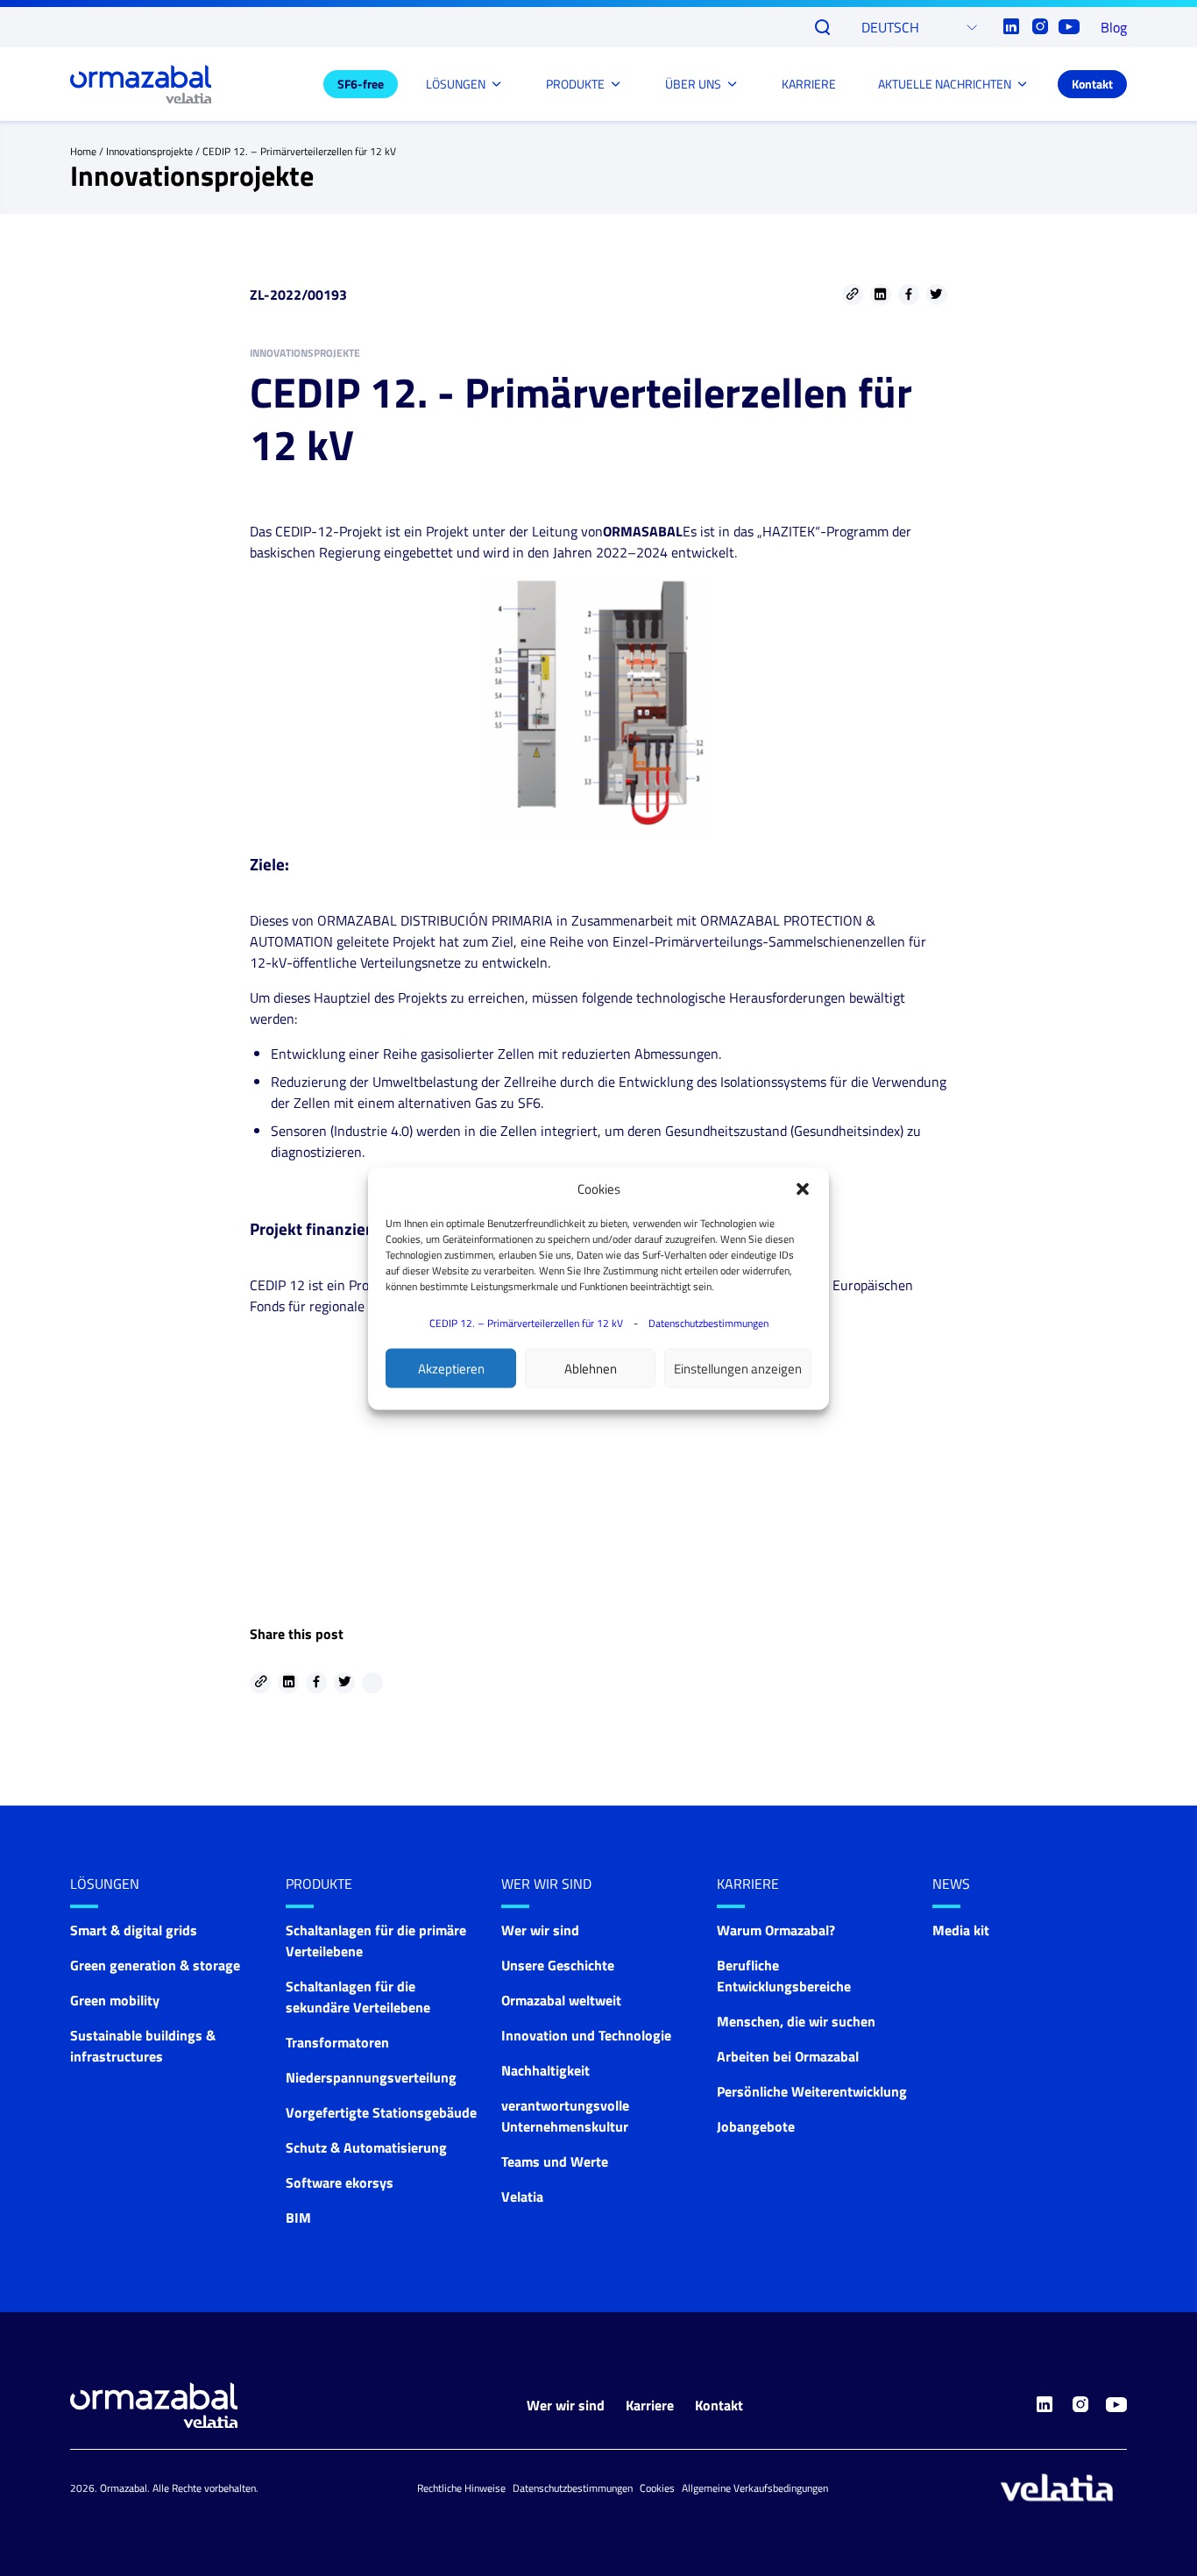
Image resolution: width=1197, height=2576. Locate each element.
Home (83, 151)
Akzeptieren (451, 1368)
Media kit (961, 1930)
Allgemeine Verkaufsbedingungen (755, 2488)
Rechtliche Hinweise (461, 2488)
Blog (1114, 27)
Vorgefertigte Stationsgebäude (381, 2112)
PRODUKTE (575, 84)
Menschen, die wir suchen (796, 2021)
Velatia (522, 2196)
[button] (803, 1189)
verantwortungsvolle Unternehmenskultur (565, 2116)
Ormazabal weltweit (561, 2000)
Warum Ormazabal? (776, 1930)
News (951, 1884)
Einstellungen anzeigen (738, 1368)
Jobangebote (756, 2126)
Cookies (657, 2488)
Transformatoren (337, 2042)
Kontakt (1092, 84)
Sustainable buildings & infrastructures (143, 2046)
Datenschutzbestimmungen (708, 1322)
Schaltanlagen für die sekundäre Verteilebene (358, 1997)
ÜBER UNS (693, 84)
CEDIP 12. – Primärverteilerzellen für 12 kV (526, 1322)
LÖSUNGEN (456, 84)
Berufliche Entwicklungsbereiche (784, 1976)
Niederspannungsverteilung (371, 2077)
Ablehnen (591, 1368)
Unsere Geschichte (558, 1965)
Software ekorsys (340, 2182)
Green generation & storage (155, 1965)
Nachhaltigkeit (545, 2070)
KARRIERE (809, 84)
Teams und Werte (555, 2161)
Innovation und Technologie (586, 2035)
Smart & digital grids (134, 1930)
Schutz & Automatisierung (366, 2147)
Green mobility (115, 2000)
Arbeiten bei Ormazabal (788, 2056)
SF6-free (361, 84)
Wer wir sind (546, 1884)
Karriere (748, 1884)
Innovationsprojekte (149, 151)
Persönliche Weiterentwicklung (812, 2091)
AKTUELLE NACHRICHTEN (945, 84)
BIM (298, 2218)
